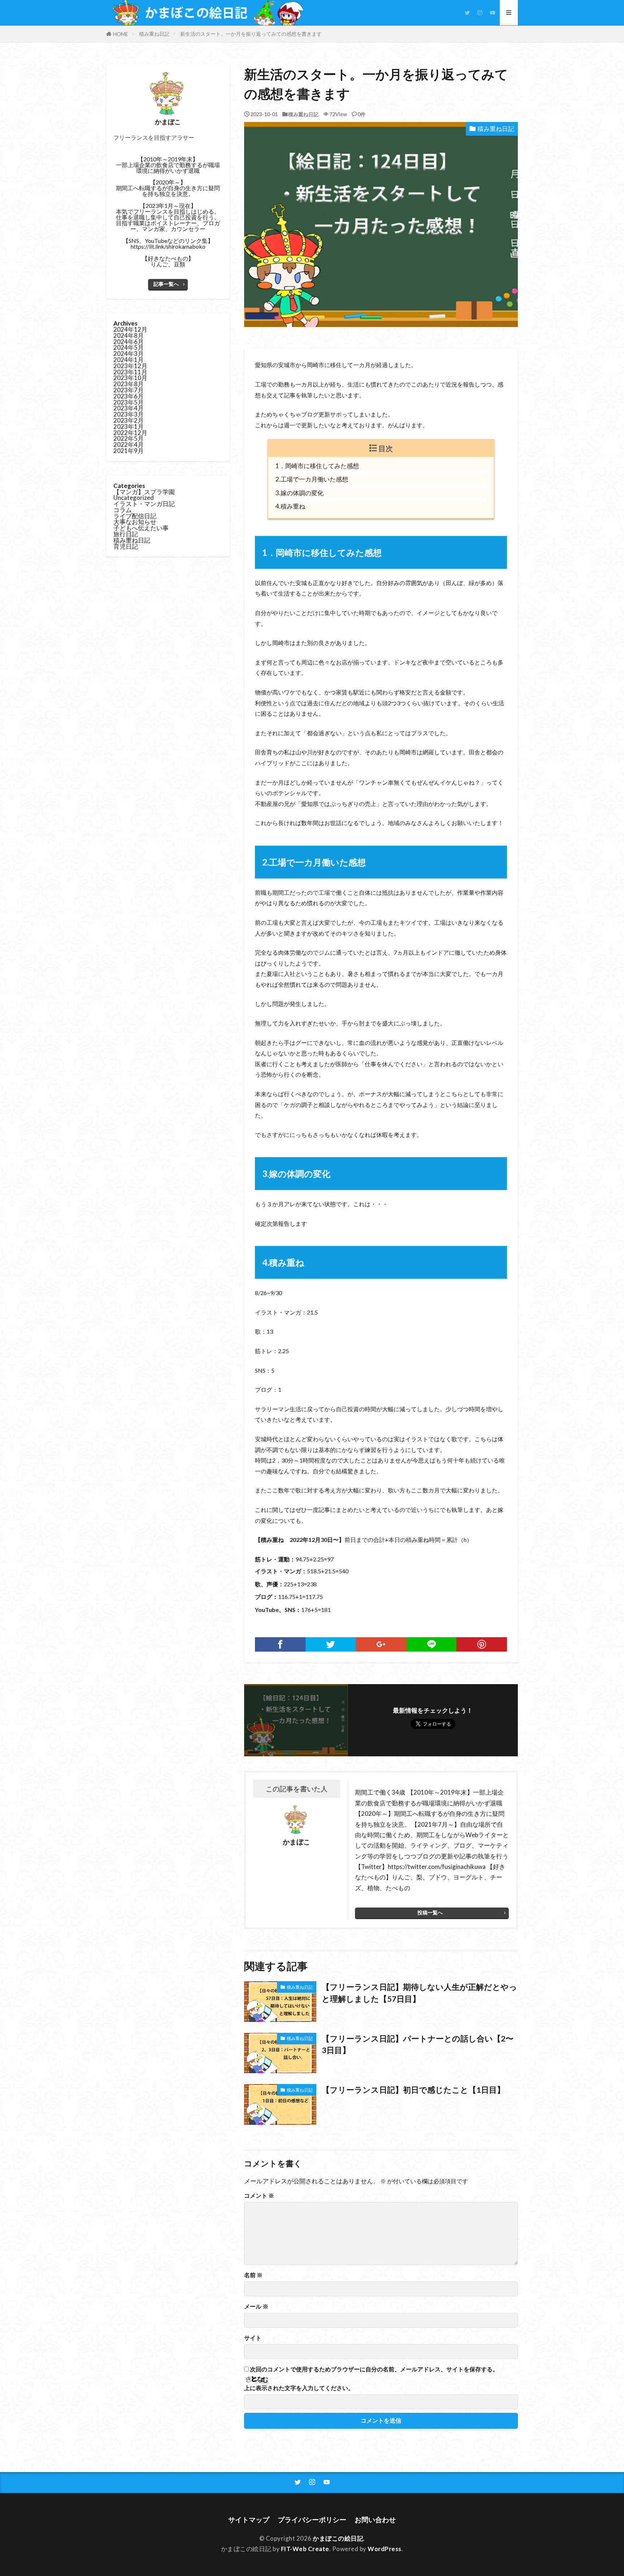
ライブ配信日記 (135, 516)
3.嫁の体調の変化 (300, 493)
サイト (253, 2338)
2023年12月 (130, 366)
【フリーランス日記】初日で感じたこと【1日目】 (413, 2090)
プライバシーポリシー (312, 2520)
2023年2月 (129, 420)
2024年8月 (129, 335)
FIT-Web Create (305, 2549)
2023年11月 (130, 372)
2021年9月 (129, 451)
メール (256, 2306)
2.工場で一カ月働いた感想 (312, 479)
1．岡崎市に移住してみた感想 (317, 466)
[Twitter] (331, 1644)
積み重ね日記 (154, 34)
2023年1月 (129, 426)
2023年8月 (129, 384)
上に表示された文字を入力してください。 (299, 2388)
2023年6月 (129, 396)
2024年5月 (129, 347)
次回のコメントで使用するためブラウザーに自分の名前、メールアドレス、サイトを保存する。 (374, 2369)
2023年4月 (129, 408)
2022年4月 (129, 444)
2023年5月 (129, 402)
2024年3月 (129, 354)
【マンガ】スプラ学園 (144, 492)
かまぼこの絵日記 (338, 2538)
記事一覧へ (166, 284)
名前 (253, 2275)
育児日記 (126, 546)
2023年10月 (130, 378)
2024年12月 (130, 329)
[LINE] (432, 1644)
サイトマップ (249, 2520)
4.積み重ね (290, 506)
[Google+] (381, 1644)
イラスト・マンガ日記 (144, 504)
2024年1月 (129, 360)
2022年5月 (129, 438)
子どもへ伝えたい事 (141, 528)
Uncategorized (134, 498)
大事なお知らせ (135, 522)
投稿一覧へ (430, 1912)
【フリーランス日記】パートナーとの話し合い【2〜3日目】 (418, 2044)
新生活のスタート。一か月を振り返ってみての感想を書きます (251, 34)
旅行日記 (126, 534)
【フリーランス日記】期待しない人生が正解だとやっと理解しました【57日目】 (419, 1993)
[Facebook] (280, 1644)
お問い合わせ (375, 2520)
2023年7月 (129, 390)
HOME (121, 34)
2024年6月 (129, 342)
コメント (259, 2196)
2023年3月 (129, 414)
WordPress (385, 2549)
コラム (123, 510)
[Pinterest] (482, 1644)
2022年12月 (130, 433)
